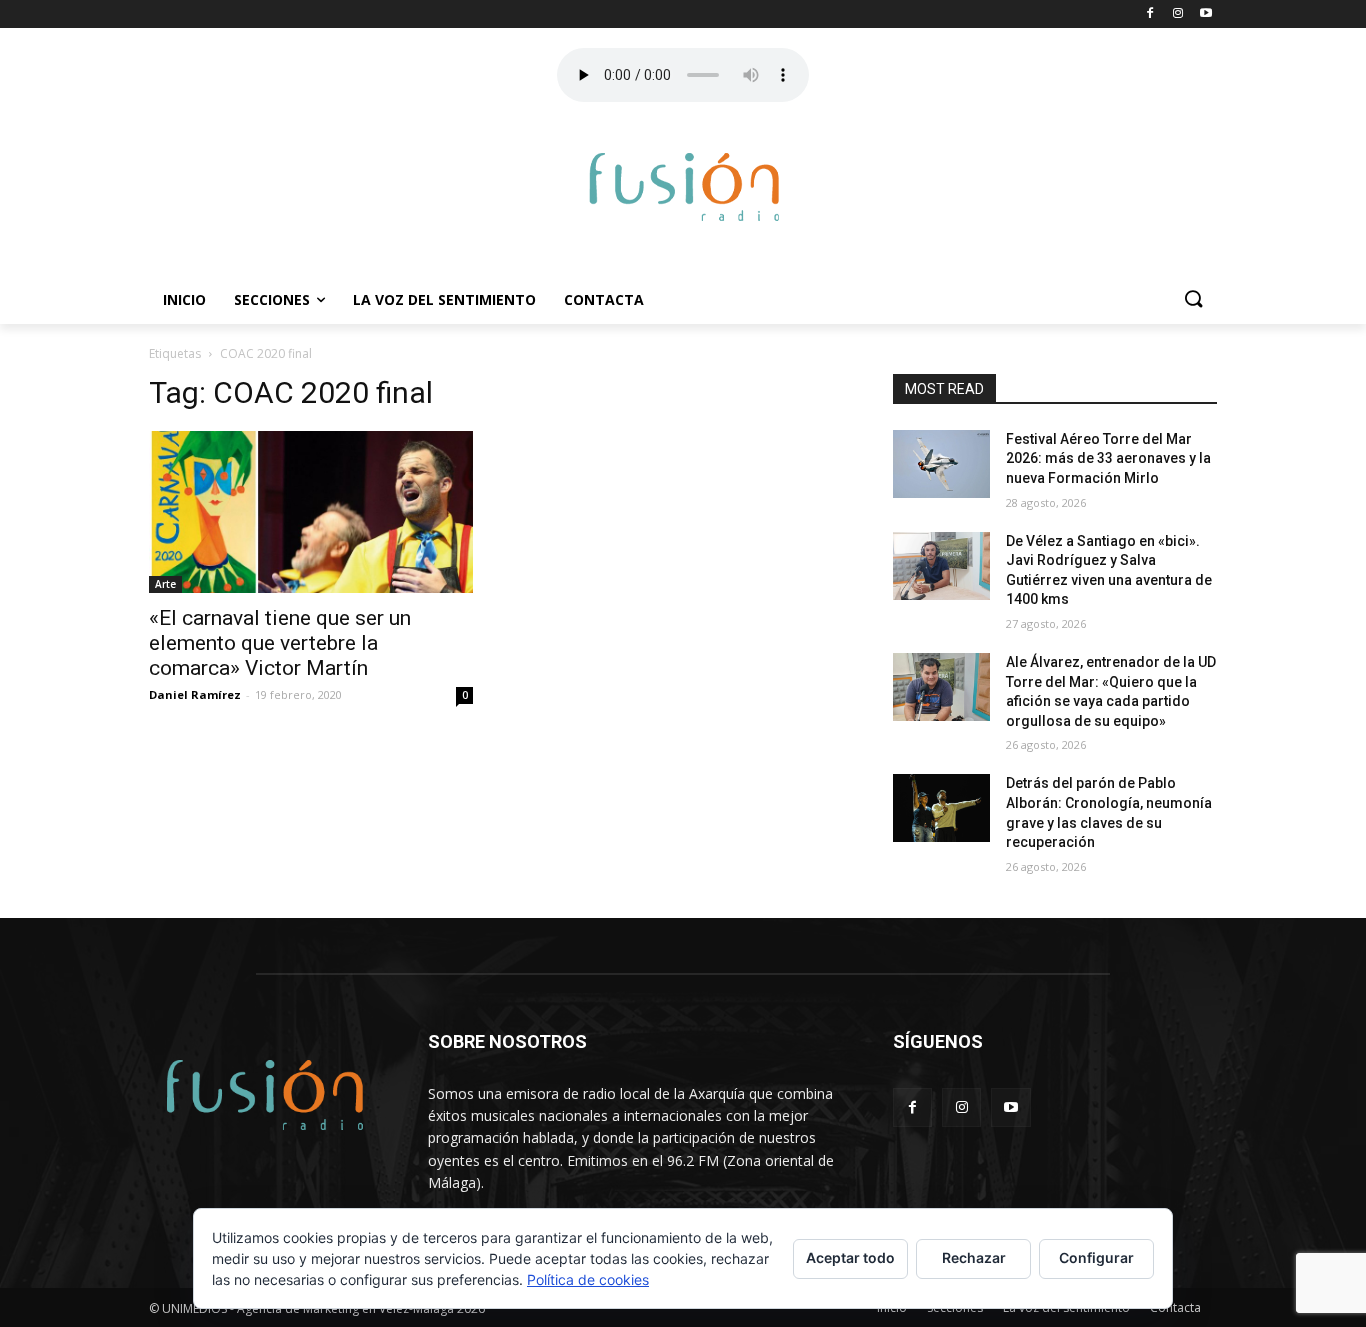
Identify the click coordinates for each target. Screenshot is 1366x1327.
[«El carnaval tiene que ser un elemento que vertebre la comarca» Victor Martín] (311, 512)
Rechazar (974, 1257)
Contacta (604, 299)
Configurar (1096, 1257)
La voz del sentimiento (444, 299)
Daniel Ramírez (195, 694)
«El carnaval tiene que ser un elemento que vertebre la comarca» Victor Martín (280, 643)
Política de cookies (588, 1279)
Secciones (272, 299)
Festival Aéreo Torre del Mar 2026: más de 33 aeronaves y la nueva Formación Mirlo (1108, 458)
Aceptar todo (850, 1257)
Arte (165, 584)
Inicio (184, 299)
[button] (1193, 300)
